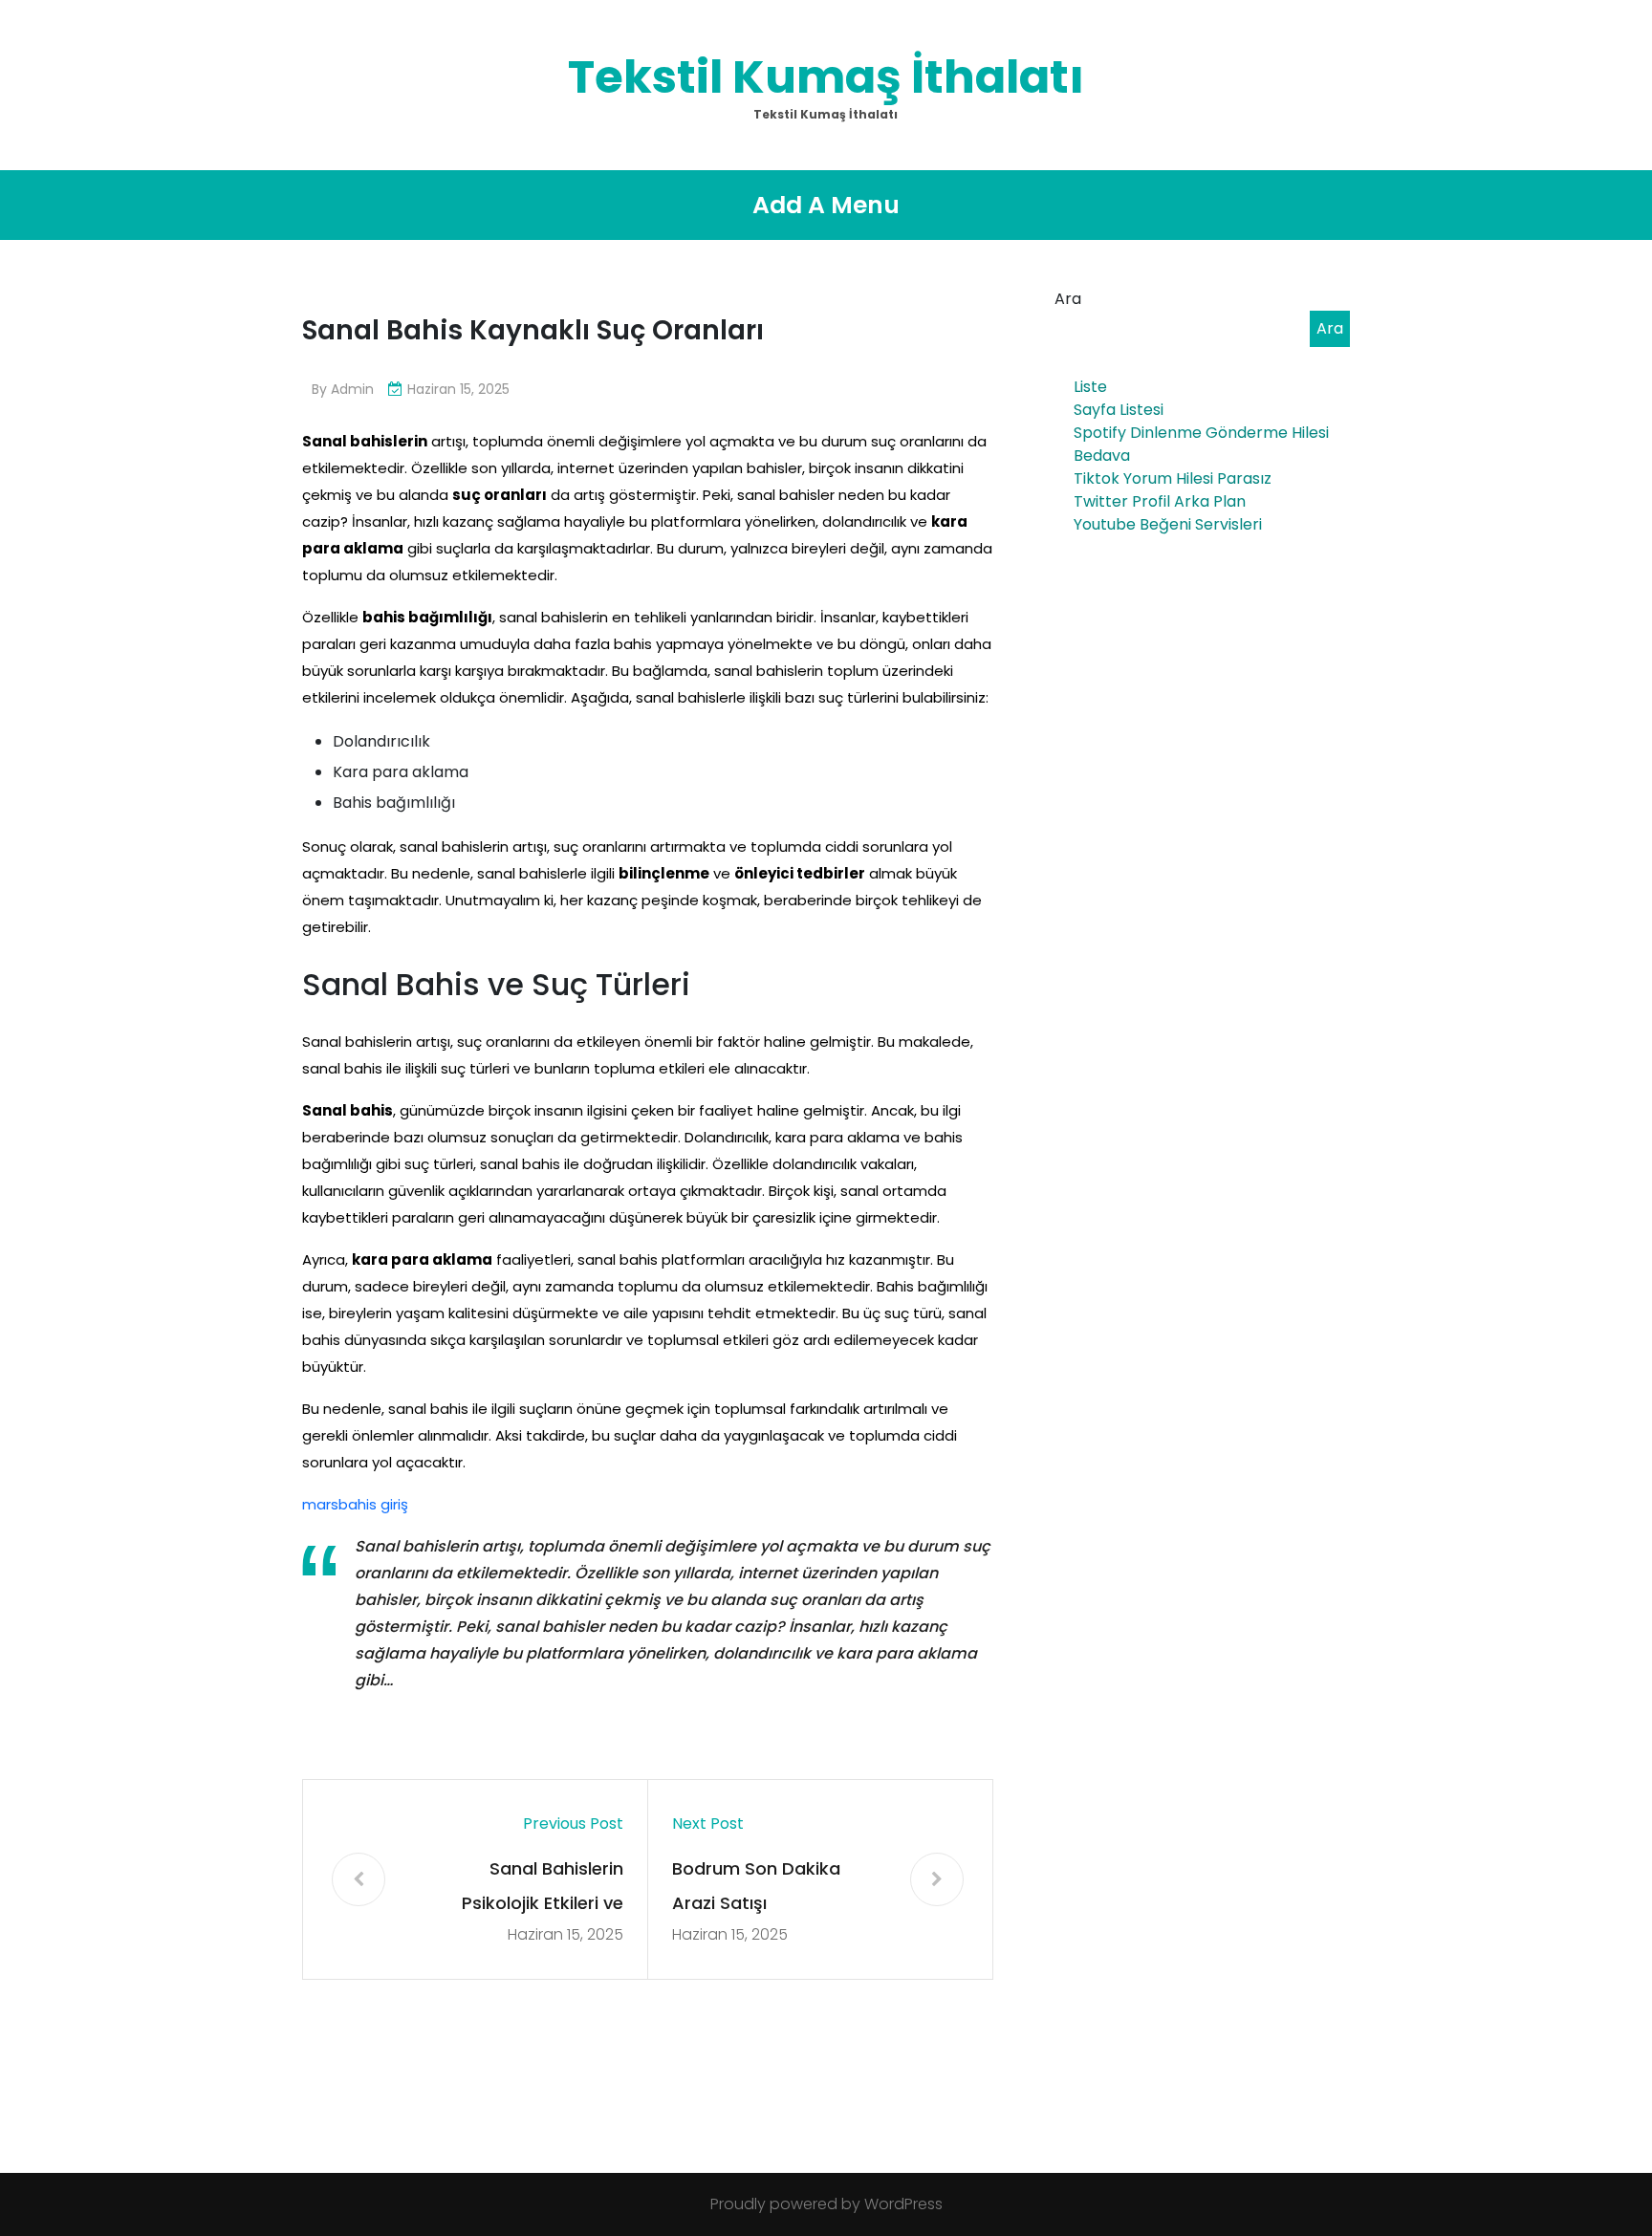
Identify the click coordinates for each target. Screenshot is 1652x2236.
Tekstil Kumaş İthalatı (826, 77)
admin (352, 389)
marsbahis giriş (355, 1504)
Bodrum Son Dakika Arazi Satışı (756, 1886)
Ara (1068, 299)
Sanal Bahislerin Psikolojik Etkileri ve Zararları (543, 1889)
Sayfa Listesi (1119, 410)
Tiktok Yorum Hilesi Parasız (1173, 478)
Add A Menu (826, 205)
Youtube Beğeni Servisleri (1168, 524)
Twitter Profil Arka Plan (1160, 501)
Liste (1090, 387)
